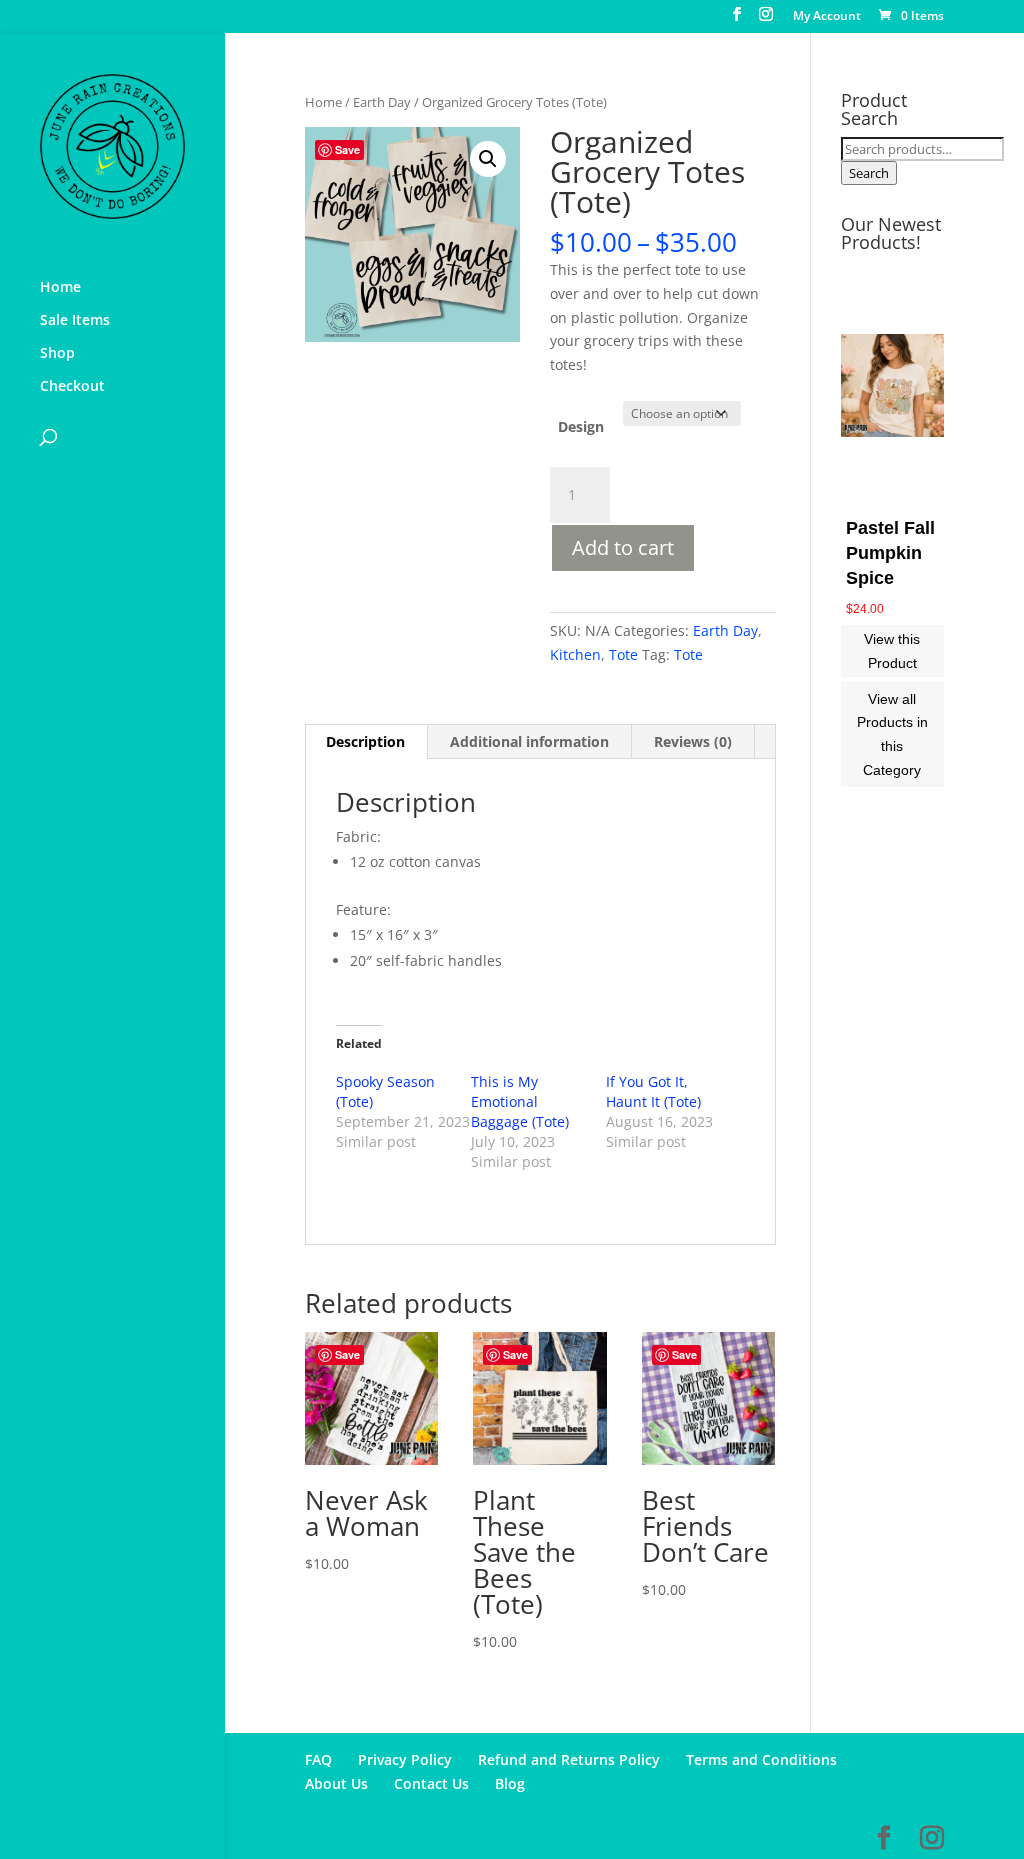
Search (869, 173)
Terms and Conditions (761, 1759)
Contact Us (431, 1783)
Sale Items (75, 321)
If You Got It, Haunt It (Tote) (653, 1091)
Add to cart (623, 547)
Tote (623, 654)
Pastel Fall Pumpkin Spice (890, 553)
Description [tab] (365, 741)
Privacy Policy (405, 1759)
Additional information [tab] (529, 741)
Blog (510, 1783)
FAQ (318, 1759)
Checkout (72, 387)
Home (60, 288)
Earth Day (382, 102)
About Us (336, 1783)
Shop (57, 354)
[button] (488, 159)
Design (581, 426)
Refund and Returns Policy (569, 1759)
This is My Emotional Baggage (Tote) (520, 1101)
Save (347, 149)
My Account (827, 17)
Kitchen (575, 654)
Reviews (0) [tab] (693, 741)
